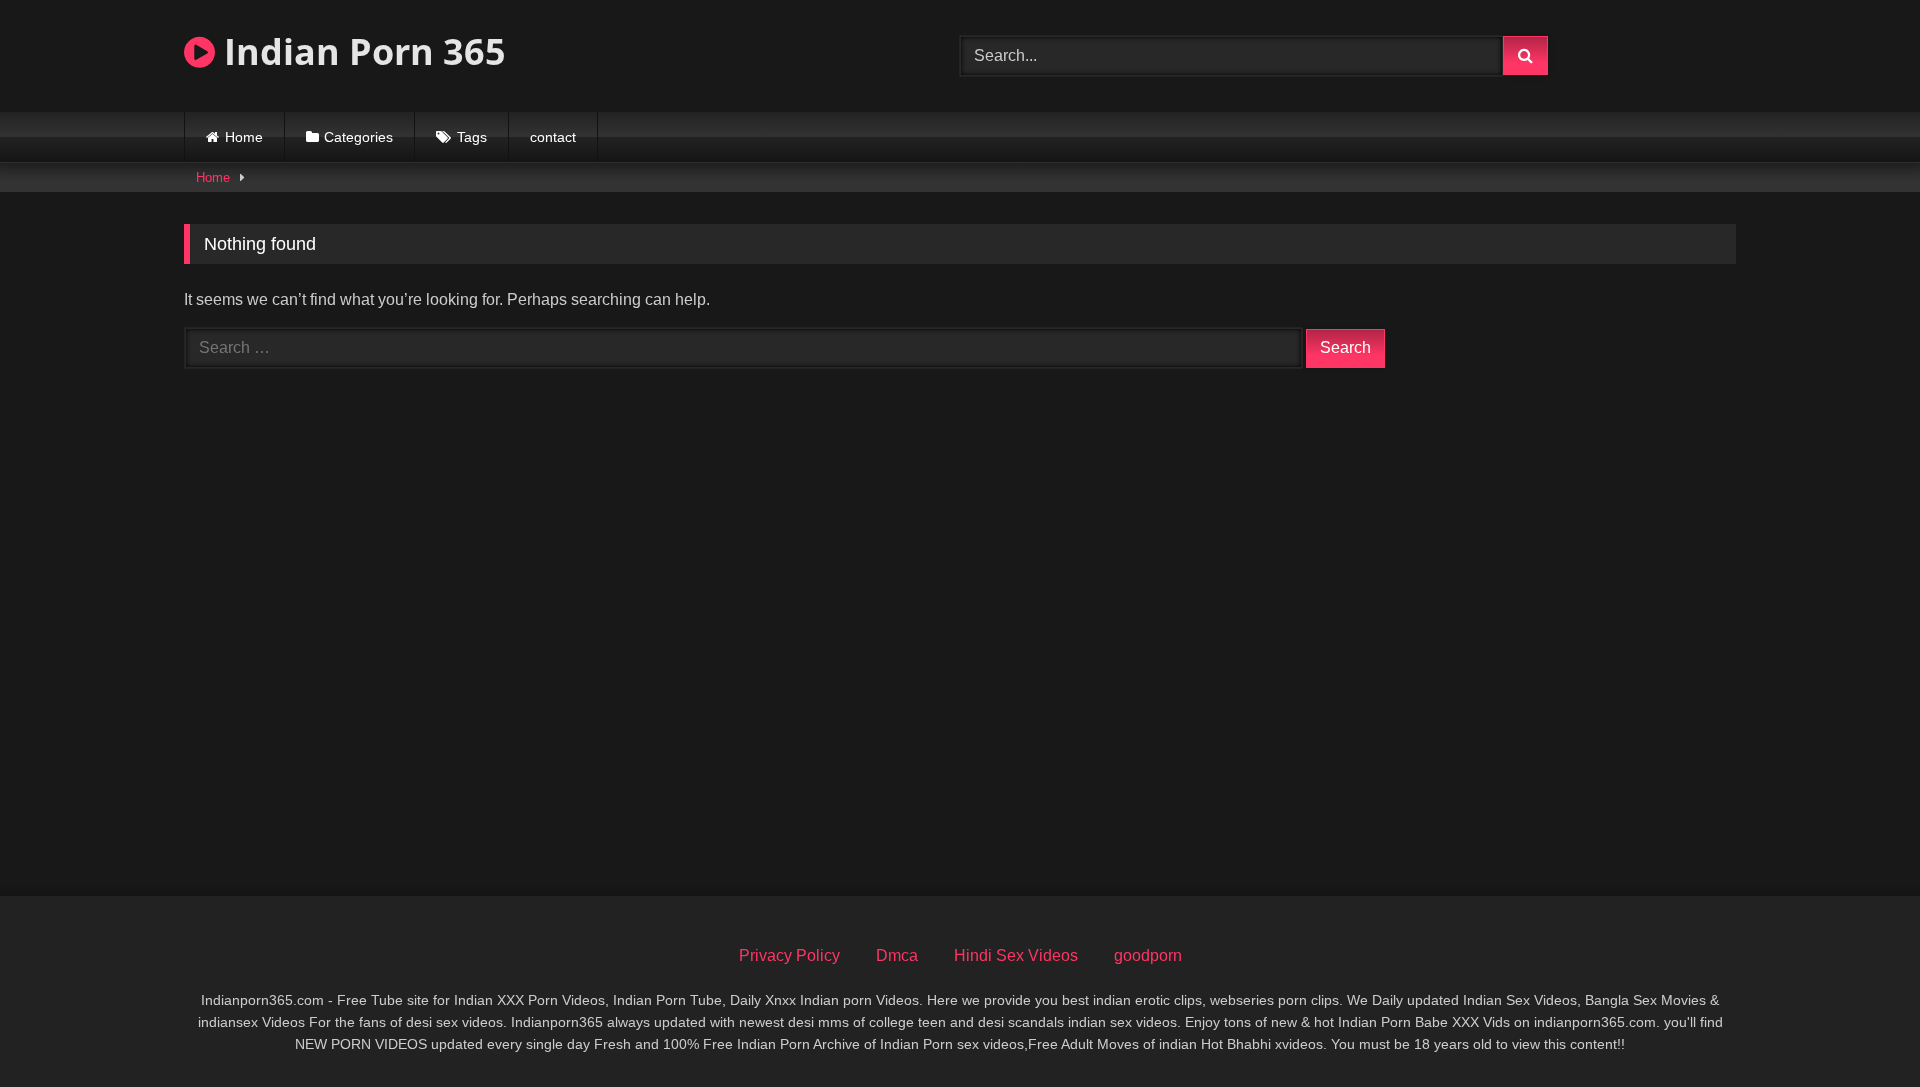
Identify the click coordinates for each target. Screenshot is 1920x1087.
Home (244, 137)
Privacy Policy (789, 955)
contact (553, 137)
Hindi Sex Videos (1016, 955)
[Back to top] (1858, 1027)
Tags (472, 137)
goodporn (1148, 955)
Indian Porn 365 (360, 51)
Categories (358, 137)
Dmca (897, 955)
